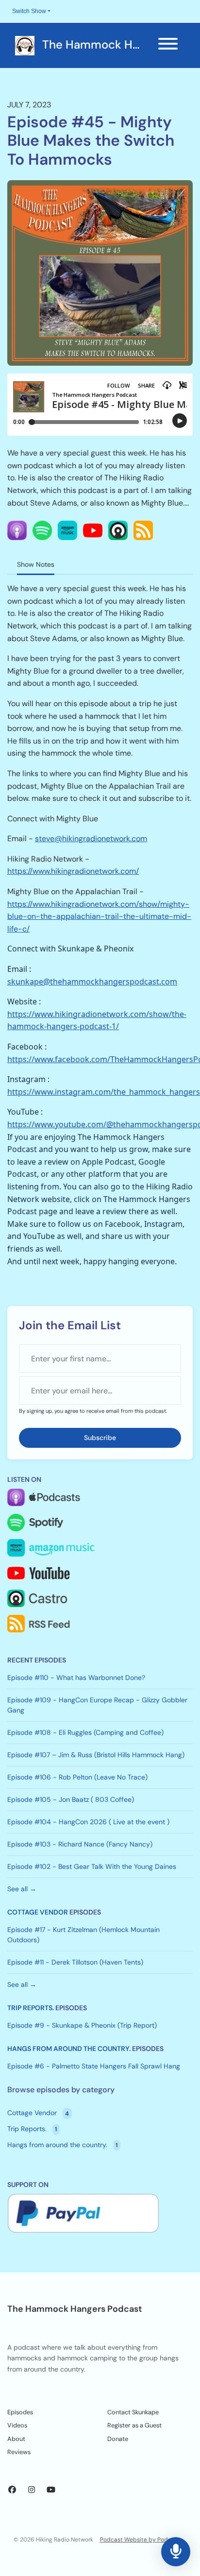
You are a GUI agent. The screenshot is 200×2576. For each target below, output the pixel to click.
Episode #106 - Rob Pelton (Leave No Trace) (77, 1777)
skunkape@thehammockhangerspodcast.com (92, 982)
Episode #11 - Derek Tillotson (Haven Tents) (75, 1962)
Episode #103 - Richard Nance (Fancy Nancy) (80, 1844)
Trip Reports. (31, 2008)
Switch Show (29, 11)
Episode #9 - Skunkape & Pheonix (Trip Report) (82, 2025)
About (16, 2439)
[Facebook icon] (12, 2490)
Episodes (20, 2412)
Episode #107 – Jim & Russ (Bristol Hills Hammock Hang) (96, 1755)
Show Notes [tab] (36, 564)
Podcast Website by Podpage (141, 2540)
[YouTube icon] (51, 2490)
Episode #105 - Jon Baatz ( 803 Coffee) (71, 1799)
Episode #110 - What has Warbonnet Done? (76, 1678)
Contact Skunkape (133, 2412)
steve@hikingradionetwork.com (91, 839)
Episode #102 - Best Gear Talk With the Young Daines (92, 1866)
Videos (17, 2425)
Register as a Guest (134, 2425)
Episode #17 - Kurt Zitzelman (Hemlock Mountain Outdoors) (83, 1935)
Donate (118, 2439)
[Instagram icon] (32, 2490)
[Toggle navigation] (168, 45)
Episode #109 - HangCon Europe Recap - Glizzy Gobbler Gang (97, 1705)
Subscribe (100, 1438)
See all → (22, 1889)
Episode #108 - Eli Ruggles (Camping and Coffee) (85, 1732)
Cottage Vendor (38, 1912)
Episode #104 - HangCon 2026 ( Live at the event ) (88, 1822)
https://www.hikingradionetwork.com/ (73, 871)
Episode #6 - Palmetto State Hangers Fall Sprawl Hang (94, 2066)
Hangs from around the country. (69, 2049)
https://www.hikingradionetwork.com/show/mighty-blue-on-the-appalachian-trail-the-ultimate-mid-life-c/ (99, 916)
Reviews (19, 2452)
